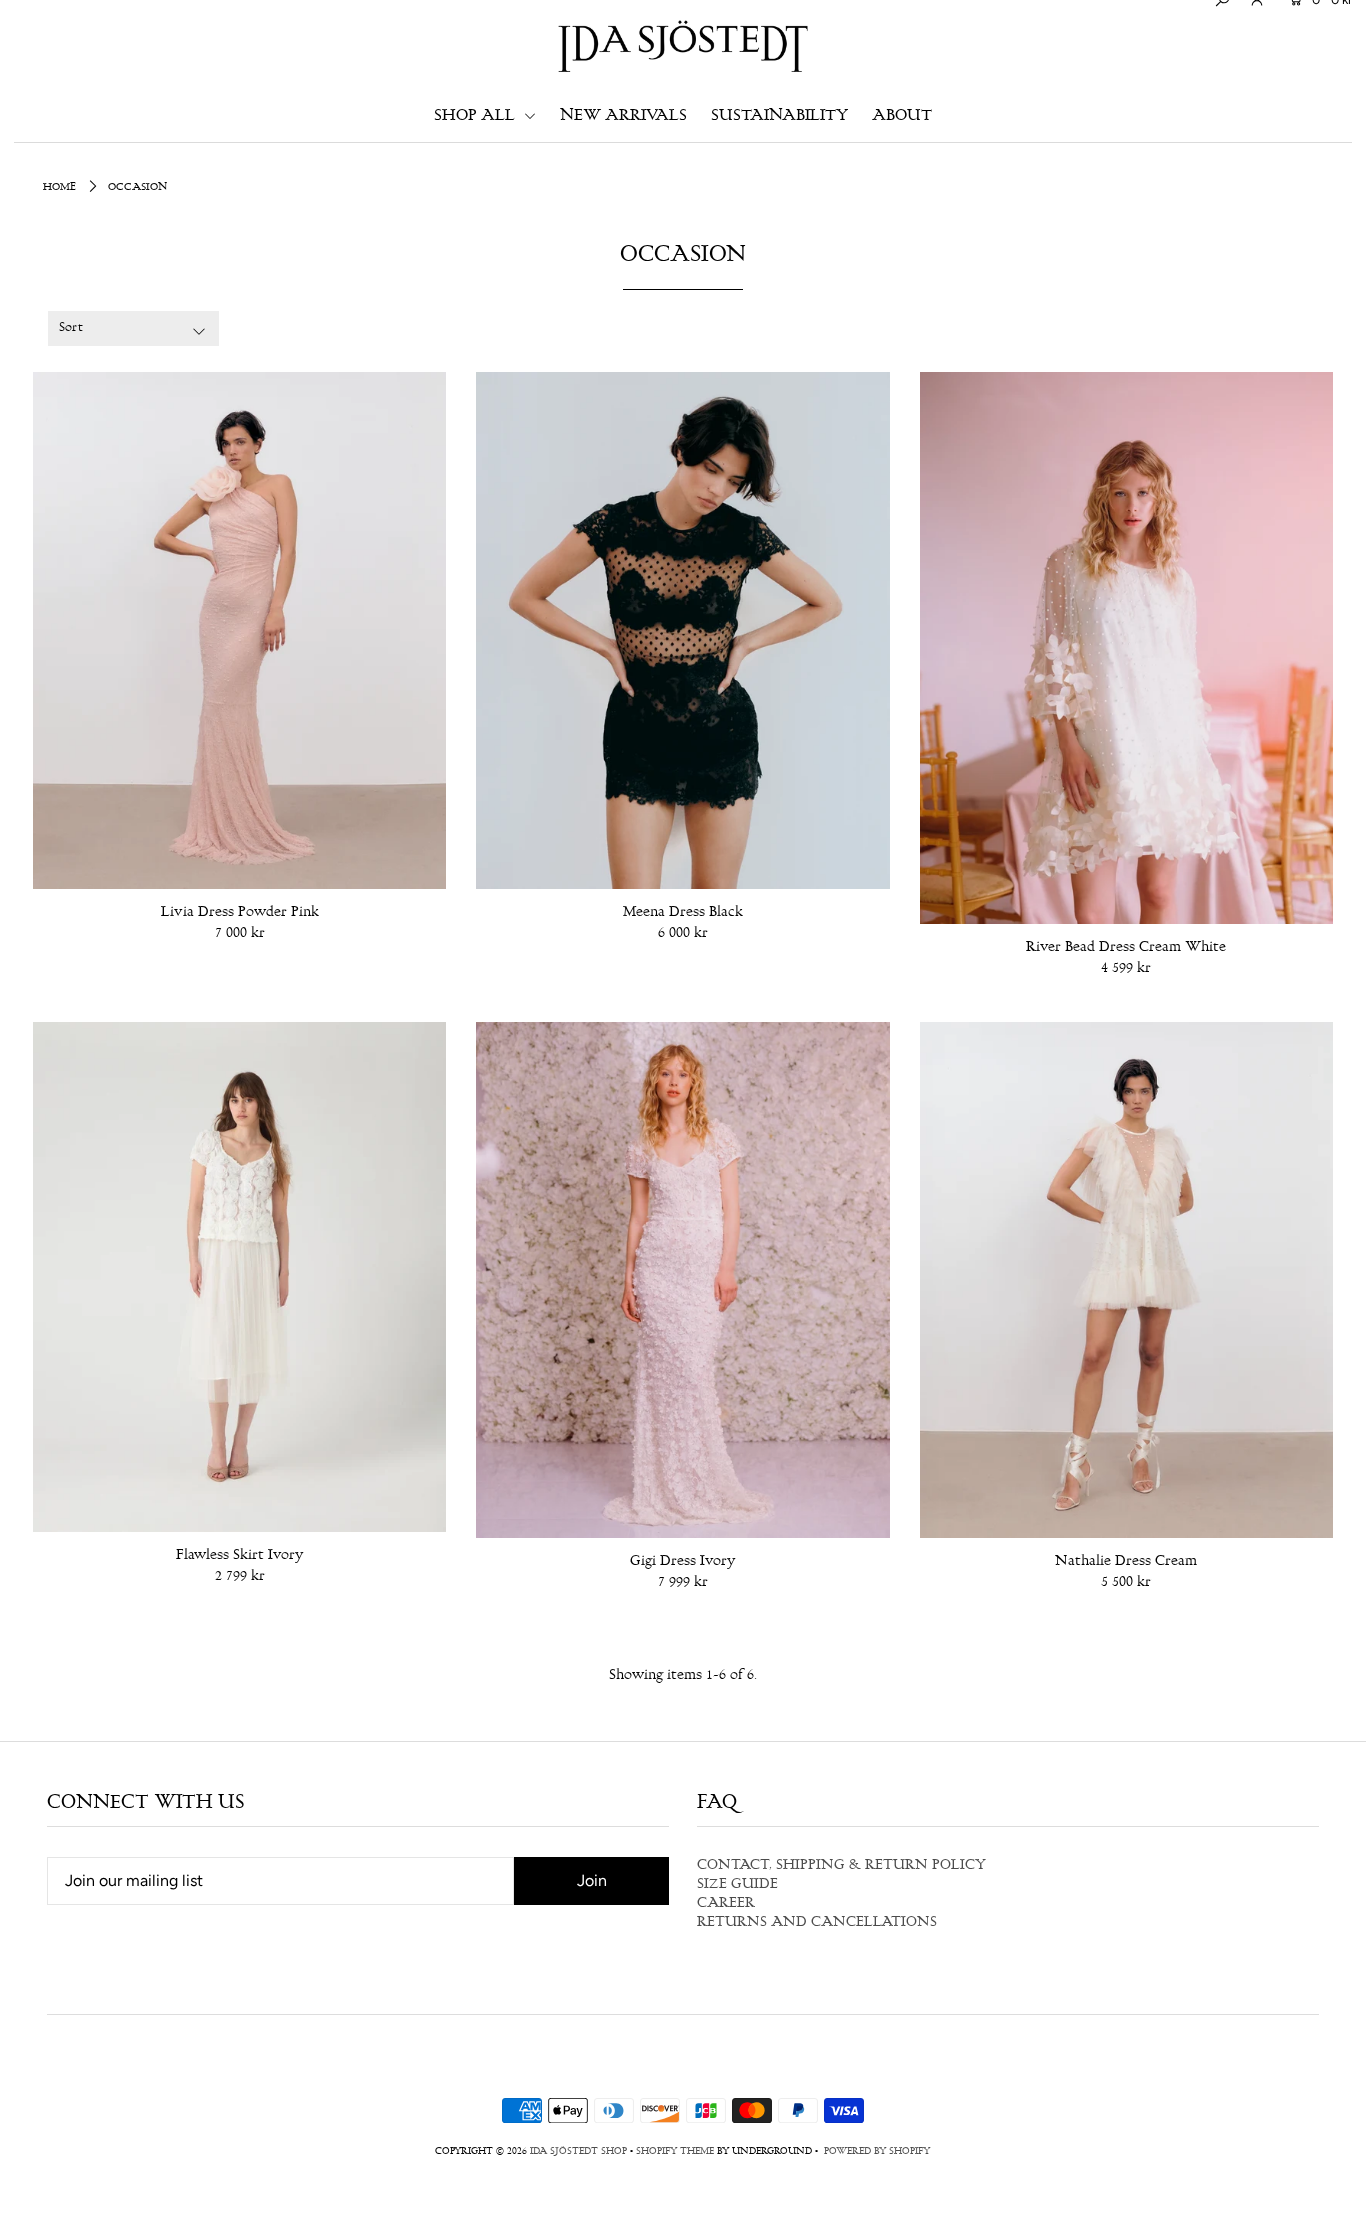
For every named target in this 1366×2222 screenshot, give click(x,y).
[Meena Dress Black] (682, 630)
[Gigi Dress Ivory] (682, 1280)
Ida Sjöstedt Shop (578, 2152)
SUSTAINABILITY (779, 116)
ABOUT (902, 116)
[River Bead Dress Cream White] (1126, 647)
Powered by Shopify (877, 2152)
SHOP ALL (476, 116)
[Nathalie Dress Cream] (1126, 1280)
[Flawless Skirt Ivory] (239, 1277)
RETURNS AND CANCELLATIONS (817, 1923)
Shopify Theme (675, 2152)
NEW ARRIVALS (623, 116)
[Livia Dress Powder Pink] (239, 630)
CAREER (726, 1904)
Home (59, 187)
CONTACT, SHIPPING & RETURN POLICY (841, 1866)
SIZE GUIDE (737, 1885)
